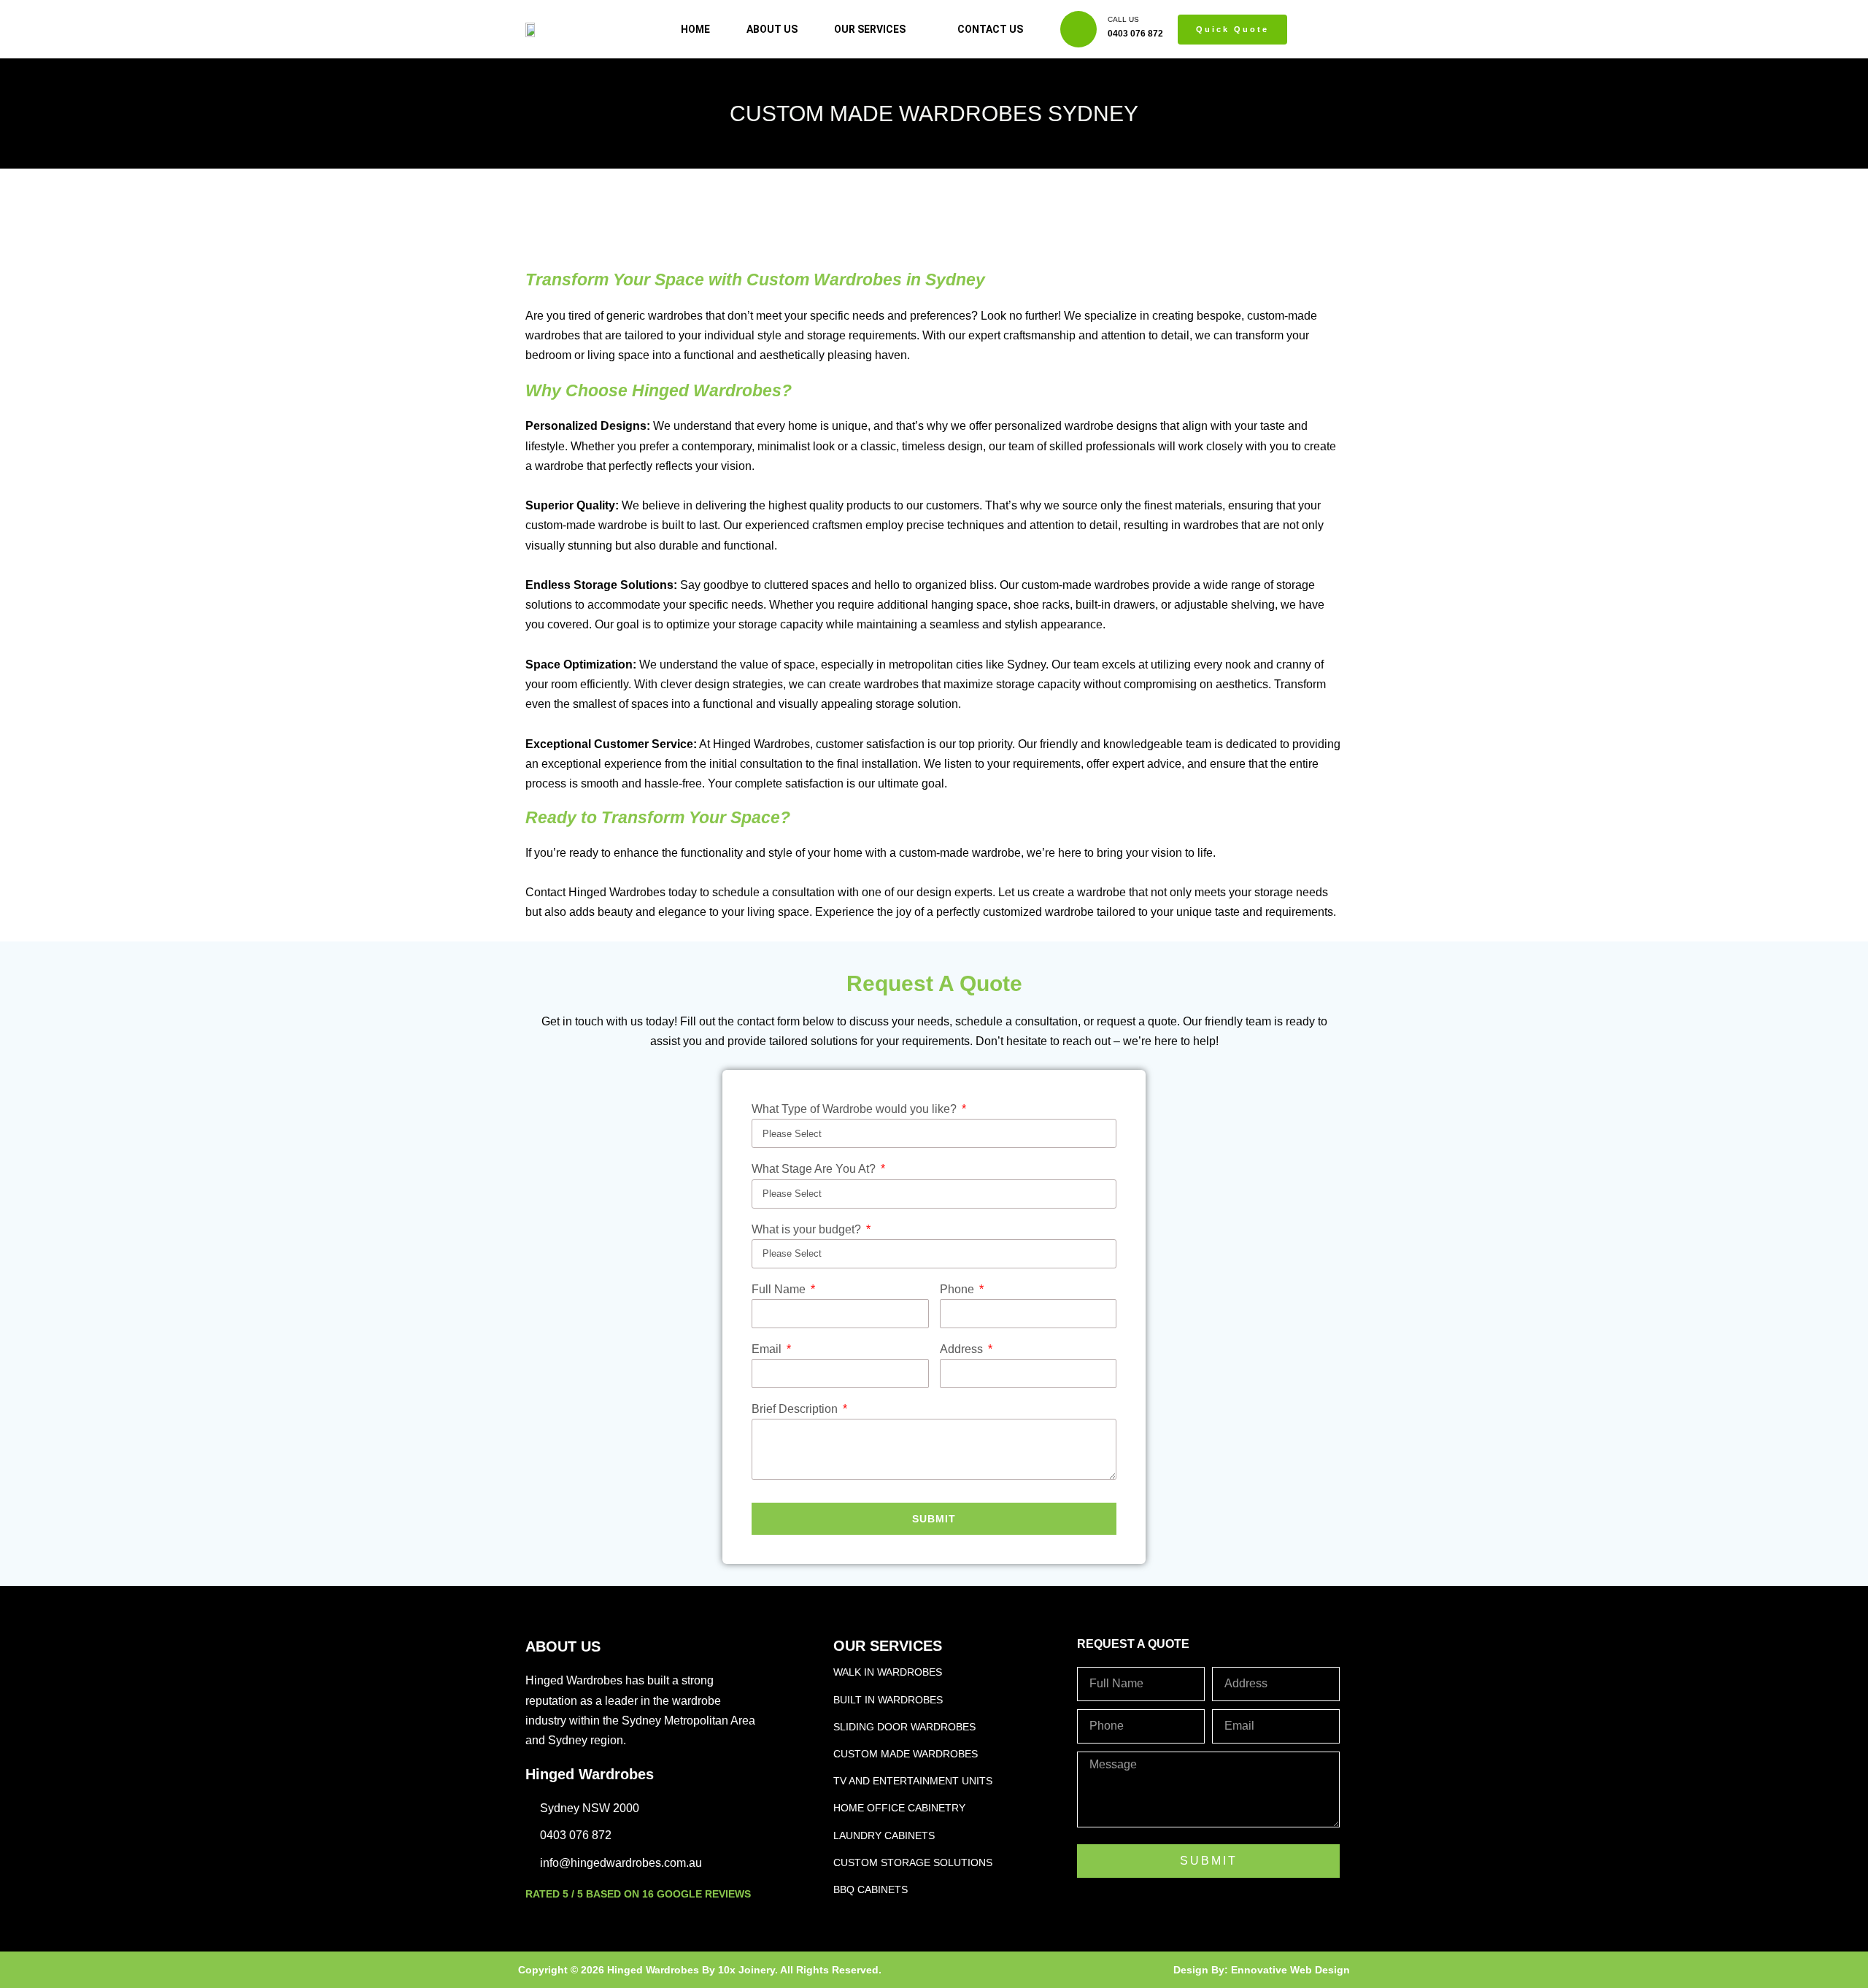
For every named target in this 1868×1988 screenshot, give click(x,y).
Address (963, 1349)
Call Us (1123, 19)
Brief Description (796, 1409)
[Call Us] (1078, 29)
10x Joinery (746, 1970)
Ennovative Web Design (1290, 1970)
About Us (772, 29)
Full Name (780, 1289)
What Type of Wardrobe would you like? (856, 1109)
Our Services (870, 29)
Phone (958, 1289)
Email (768, 1349)
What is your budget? (808, 1229)
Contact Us (990, 29)
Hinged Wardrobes (590, 1774)
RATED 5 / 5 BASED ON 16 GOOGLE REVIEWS (638, 1894)
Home (695, 29)
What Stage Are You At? (815, 1169)
